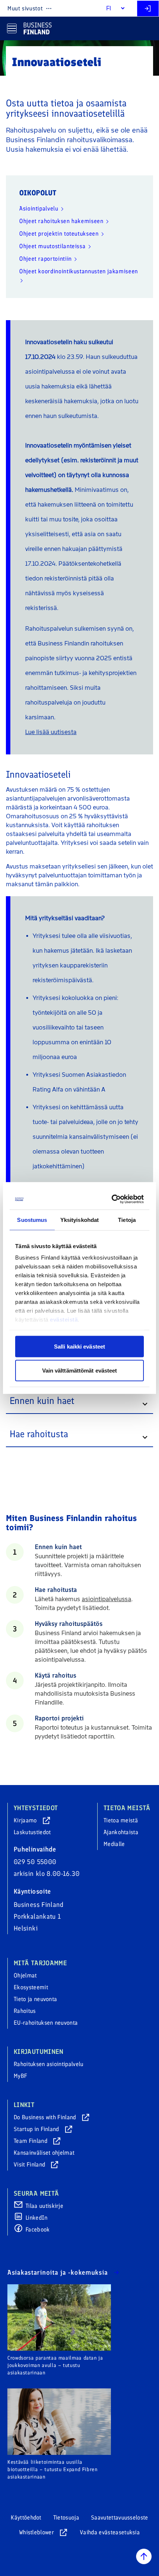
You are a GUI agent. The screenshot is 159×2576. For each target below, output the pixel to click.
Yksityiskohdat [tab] (79, 1220)
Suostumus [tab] (32, 1220)
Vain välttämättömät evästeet (80, 1371)
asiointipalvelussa (106, 1599)
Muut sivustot (25, 8)
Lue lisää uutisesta (51, 732)
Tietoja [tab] (127, 1220)
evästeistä (64, 1320)
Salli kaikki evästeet (79, 1346)
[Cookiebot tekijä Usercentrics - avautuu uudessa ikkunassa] (112, 1199)
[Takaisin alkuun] (144, 2556)
